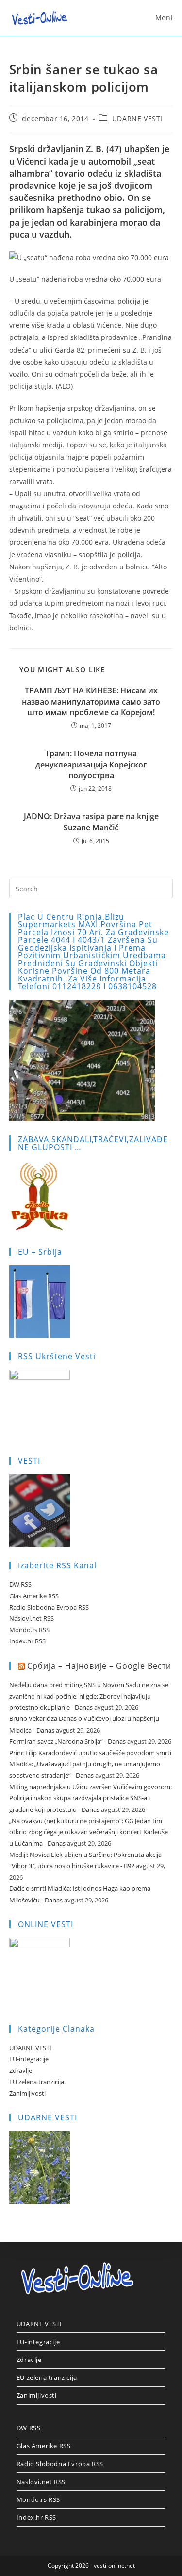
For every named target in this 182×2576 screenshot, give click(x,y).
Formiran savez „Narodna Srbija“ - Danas (67, 1741)
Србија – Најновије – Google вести (99, 1666)
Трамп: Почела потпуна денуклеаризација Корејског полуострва (91, 764)
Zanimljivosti (27, 2093)
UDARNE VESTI (137, 118)
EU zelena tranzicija (37, 2082)
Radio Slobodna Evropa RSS (49, 1607)
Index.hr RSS (27, 1641)
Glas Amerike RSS (34, 1596)
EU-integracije (29, 2059)
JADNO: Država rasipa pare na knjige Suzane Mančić (91, 822)
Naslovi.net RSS (32, 1618)
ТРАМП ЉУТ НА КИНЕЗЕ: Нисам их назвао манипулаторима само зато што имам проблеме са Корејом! (91, 701)
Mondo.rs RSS (29, 1630)
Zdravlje (21, 2070)
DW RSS (20, 1584)
